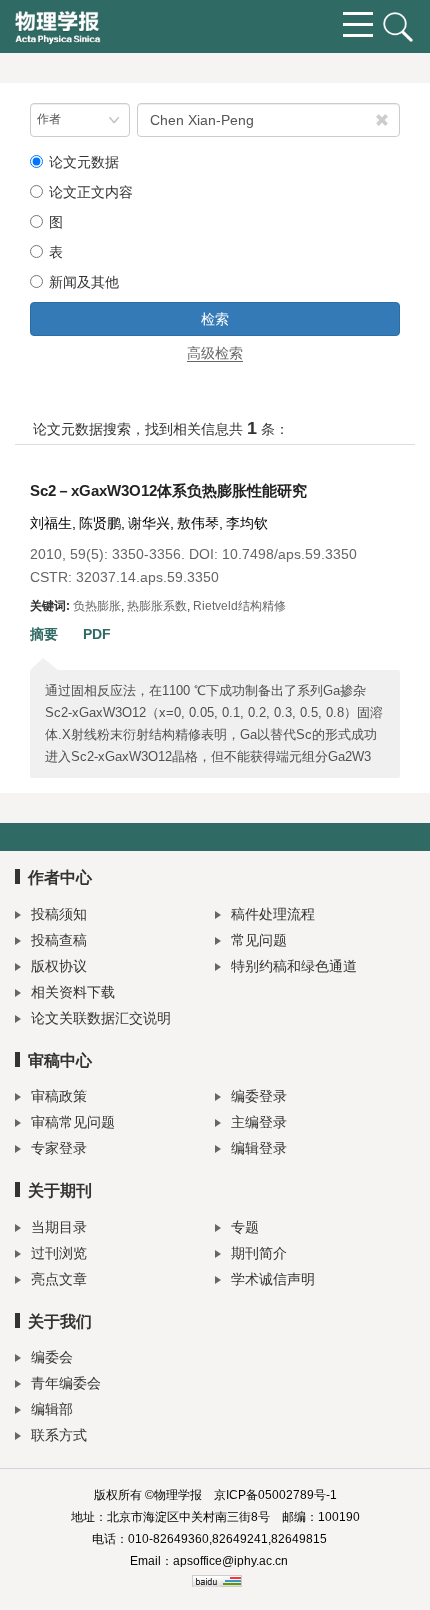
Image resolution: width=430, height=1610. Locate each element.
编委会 (52, 1357)
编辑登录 (259, 1148)
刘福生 (51, 523)
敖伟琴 (198, 523)
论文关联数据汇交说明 (101, 1018)
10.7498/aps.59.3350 (289, 554)
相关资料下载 (73, 992)
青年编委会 (66, 1383)
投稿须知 (59, 914)
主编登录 (259, 1122)
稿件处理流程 (273, 914)
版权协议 (59, 966)
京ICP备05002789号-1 (275, 1495)
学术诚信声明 (273, 1279)
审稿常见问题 (73, 1122)
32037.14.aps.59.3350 (147, 577)
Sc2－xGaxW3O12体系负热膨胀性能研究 (168, 490)
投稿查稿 (59, 940)
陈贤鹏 (100, 523)
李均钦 (247, 523)
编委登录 (259, 1096)
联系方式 (59, 1435)
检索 (215, 319)
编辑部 (52, 1409)
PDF (97, 634)
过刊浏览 (59, 1253)
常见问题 (259, 940)
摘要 (44, 634)
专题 (245, 1227)
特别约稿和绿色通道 (294, 966)
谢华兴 (149, 523)
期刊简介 (259, 1253)
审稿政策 (59, 1096)
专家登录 (59, 1148)
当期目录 (59, 1227)
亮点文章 (59, 1279)
